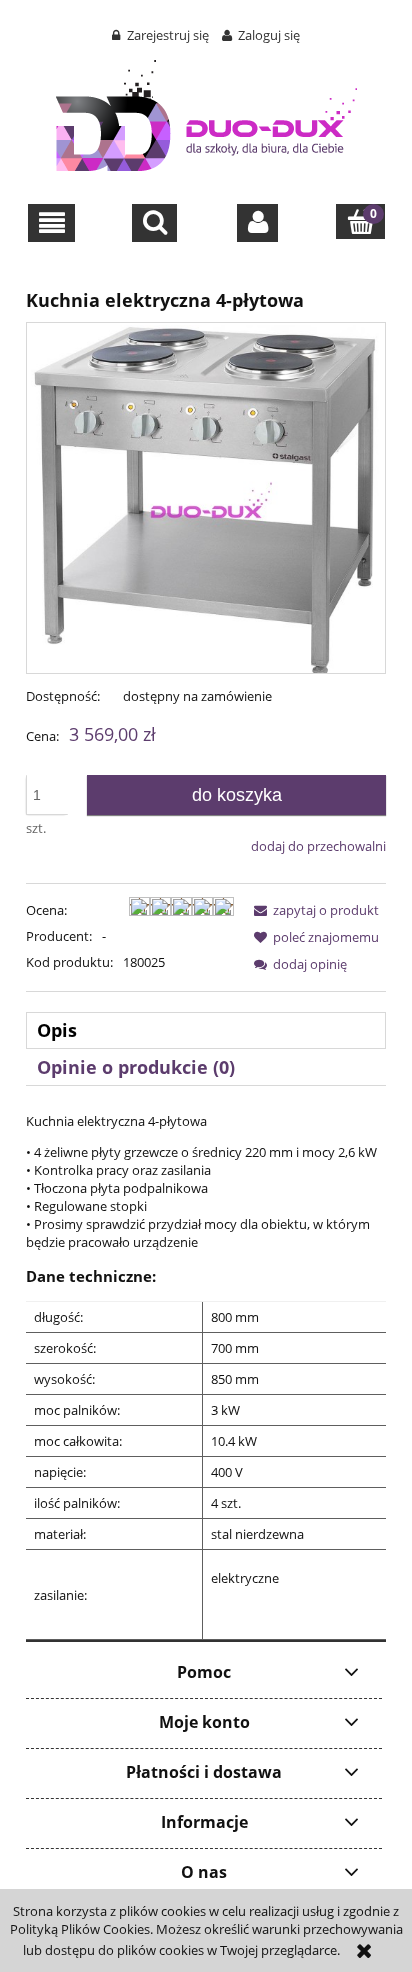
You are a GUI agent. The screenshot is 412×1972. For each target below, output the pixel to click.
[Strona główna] (206, 112)
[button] (51, 223)
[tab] (206, 1030)
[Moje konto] (257, 223)
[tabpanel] (206, 1376)
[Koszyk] (360, 221)
